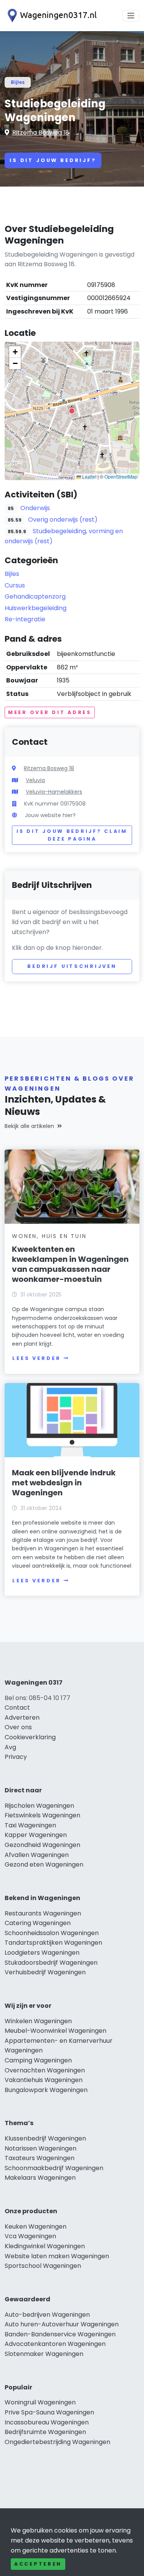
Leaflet (89, 476)
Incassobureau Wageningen (47, 2422)
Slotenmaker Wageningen (44, 2354)
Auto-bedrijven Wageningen (47, 2315)
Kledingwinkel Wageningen (45, 2246)
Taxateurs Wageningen (40, 2158)
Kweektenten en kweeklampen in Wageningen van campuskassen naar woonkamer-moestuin (70, 1264)
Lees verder (36, 1358)
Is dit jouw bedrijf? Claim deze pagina (72, 835)
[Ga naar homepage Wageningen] (51, 16)
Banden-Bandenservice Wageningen (60, 2334)
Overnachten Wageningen (45, 2070)
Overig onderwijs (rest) (63, 520)
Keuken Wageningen (36, 2226)
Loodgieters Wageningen (42, 1953)
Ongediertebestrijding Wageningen (57, 2442)
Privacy (16, 1757)
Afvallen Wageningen (37, 1855)
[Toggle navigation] (131, 16)
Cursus (15, 585)
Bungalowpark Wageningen (46, 2090)
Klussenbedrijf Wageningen (45, 2138)
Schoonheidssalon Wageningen (52, 1933)
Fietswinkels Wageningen (42, 1815)
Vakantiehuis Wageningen (44, 2080)
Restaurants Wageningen (43, 1913)
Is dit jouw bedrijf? (53, 160)
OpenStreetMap (121, 476)
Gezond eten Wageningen (44, 1864)
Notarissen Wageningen (41, 2148)
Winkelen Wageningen (38, 2021)
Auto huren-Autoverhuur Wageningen (62, 2324)
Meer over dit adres (50, 712)
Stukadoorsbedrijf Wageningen (51, 1963)
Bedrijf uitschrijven (72, 966)
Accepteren (38, 2564)
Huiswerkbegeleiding (36, 608)
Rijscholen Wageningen (39, 1806)
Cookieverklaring (30, 1737)
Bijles (18, 82)
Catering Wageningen (38, 1923)
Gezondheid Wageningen (42, 1845)
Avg (10, 1747)
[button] (72, 411)
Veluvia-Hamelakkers (54, 792)
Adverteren (22, 1718)
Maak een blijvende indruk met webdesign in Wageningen (64, 1483)
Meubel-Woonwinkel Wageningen (55, 2031)
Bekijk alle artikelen (29, 1126)
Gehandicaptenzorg (35, 596)
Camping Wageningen (38, 2060)
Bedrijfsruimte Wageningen (45, 2432)
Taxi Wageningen (30, 1825)
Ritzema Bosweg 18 (41, 133)
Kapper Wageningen (36, 1835)
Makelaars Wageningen (40, 2178)
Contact (17, 1708)
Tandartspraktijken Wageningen (53, 1943)
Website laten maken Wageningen (57, 2256)
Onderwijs (35, 508)
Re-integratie (25, 619)
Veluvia (35, 780)
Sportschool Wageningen (43, 2266)
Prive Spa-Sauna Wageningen (49, 2412)
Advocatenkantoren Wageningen (55, 2344)
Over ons (18, 1727)
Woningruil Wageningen (40, 2402)
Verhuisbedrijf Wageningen (45, 1972)
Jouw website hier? (50, 815)
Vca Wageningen (30, 2236)
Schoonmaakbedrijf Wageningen (54, 2168)
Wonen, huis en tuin (49, 1236)
